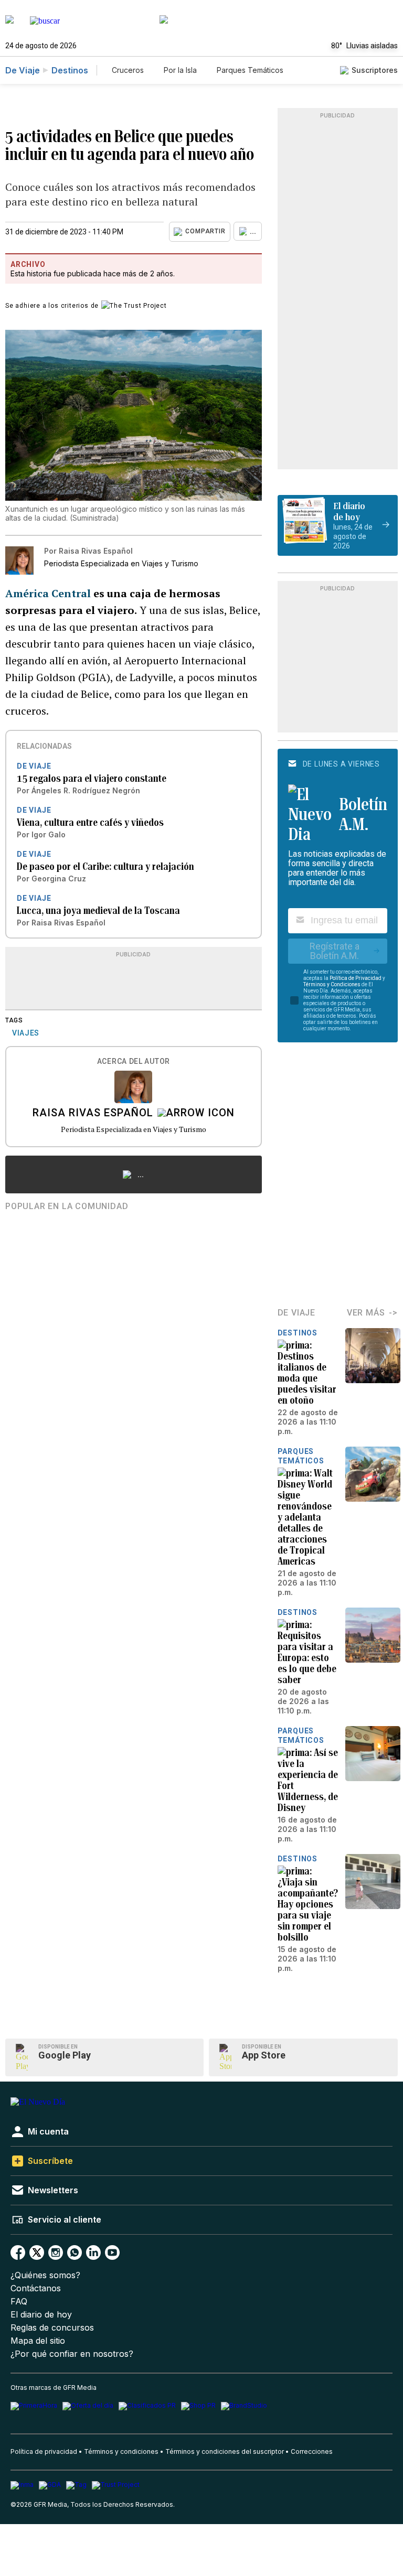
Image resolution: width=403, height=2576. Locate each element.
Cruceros (128, 70)
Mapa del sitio (38, 2341)
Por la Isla (180, 70)
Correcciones (312, 2451)
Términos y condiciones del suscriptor (225, 2451)
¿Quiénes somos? (45, 2275)
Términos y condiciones (121, 2451)
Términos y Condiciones (332, 984)
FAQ (19, 2302)
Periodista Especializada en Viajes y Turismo (134, 1129)
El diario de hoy (41, 2315)
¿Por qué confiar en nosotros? (72, 2354)
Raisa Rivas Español (93, 1114)
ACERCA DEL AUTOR (134, 1061)
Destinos (70, 70)
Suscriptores (375, 70)
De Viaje (23, 70)
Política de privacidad (44, 2451)
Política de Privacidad (356, 978)
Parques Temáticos (250, 70)
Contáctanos (36, 2288)
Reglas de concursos (52, 2328)
